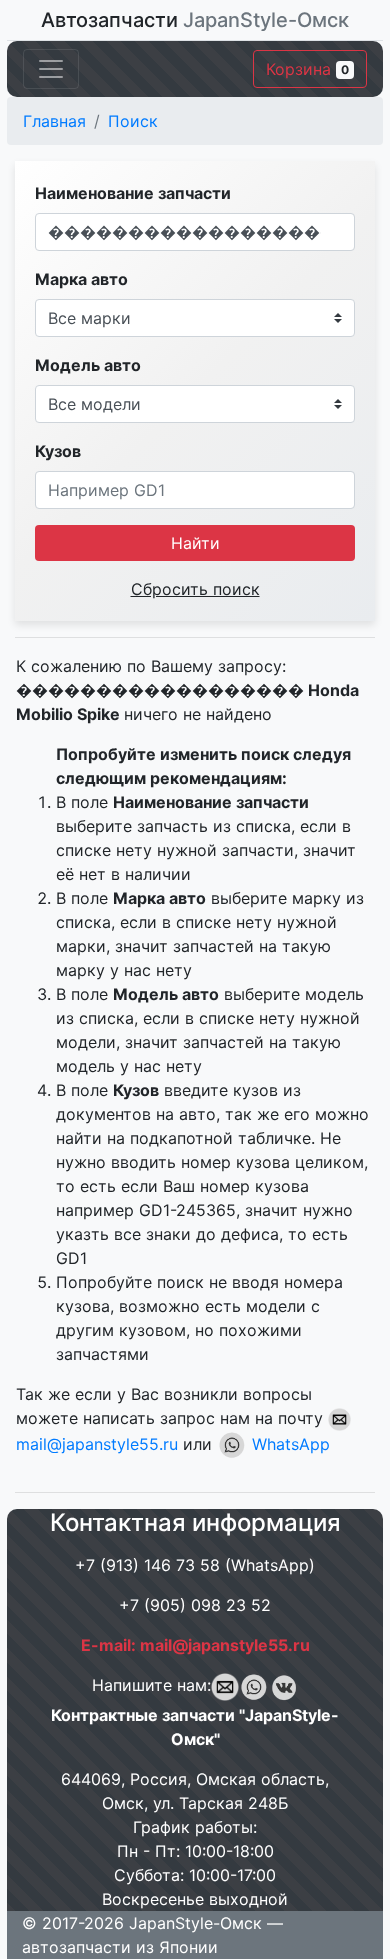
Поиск (133, 121)
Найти (195, 543)
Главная (54, 121)
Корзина (307, 69)
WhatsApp (288, 1444)
